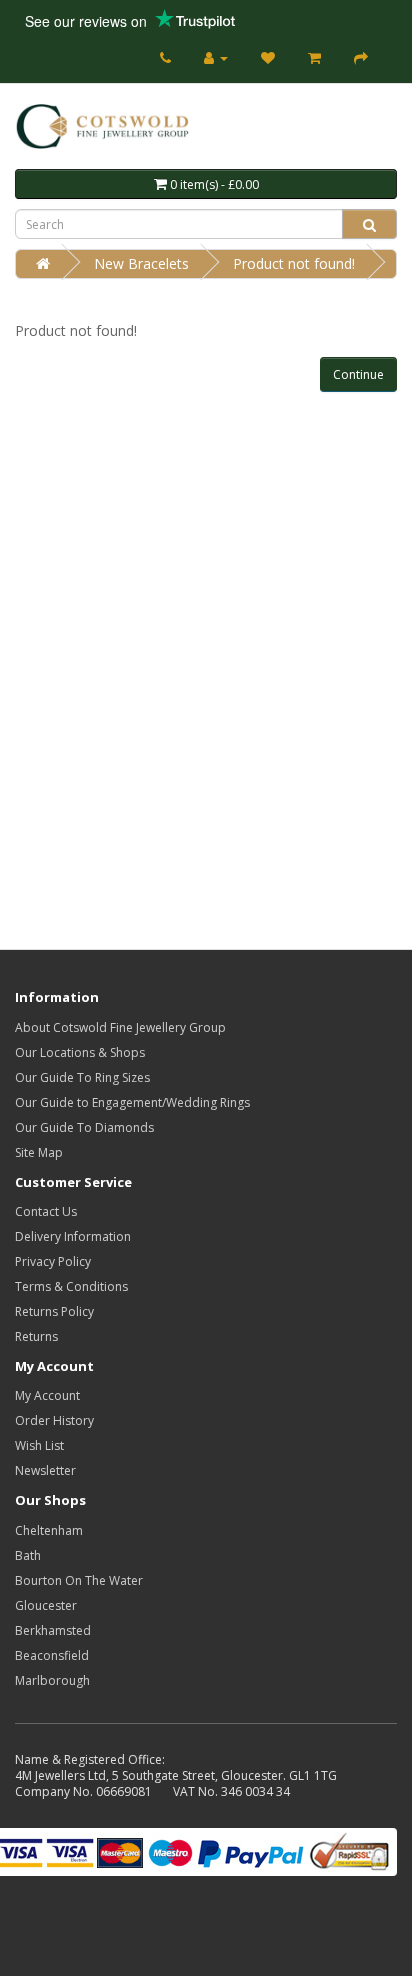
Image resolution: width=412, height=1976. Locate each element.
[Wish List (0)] (268, 57)
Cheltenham (49, 1530)
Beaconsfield (52, 1655)
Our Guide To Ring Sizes (82, 1077)
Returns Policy (54, 1311)
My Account (47, 1395)
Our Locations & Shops (80, 1052)
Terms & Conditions (71, 1286)
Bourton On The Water (79, 1580)
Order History (54, 1420)
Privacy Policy (53, 1261)
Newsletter (45, 1470)
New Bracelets (141, 263)
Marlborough (52, 1680)
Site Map (39, 1152)
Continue (358, 374)
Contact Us (46, 1211)
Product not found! (294, 263)
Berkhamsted (53, 1630)
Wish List (39, 1445)
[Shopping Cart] (314, 57)
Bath (28, 1555)
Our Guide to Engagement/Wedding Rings (132, 1102)
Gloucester (46, 1605)
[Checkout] (361, 57)
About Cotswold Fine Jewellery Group (120, 1027)
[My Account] (216, 57)
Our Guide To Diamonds (84, 1127)
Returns (36, 1336)
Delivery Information (73, 1236)
